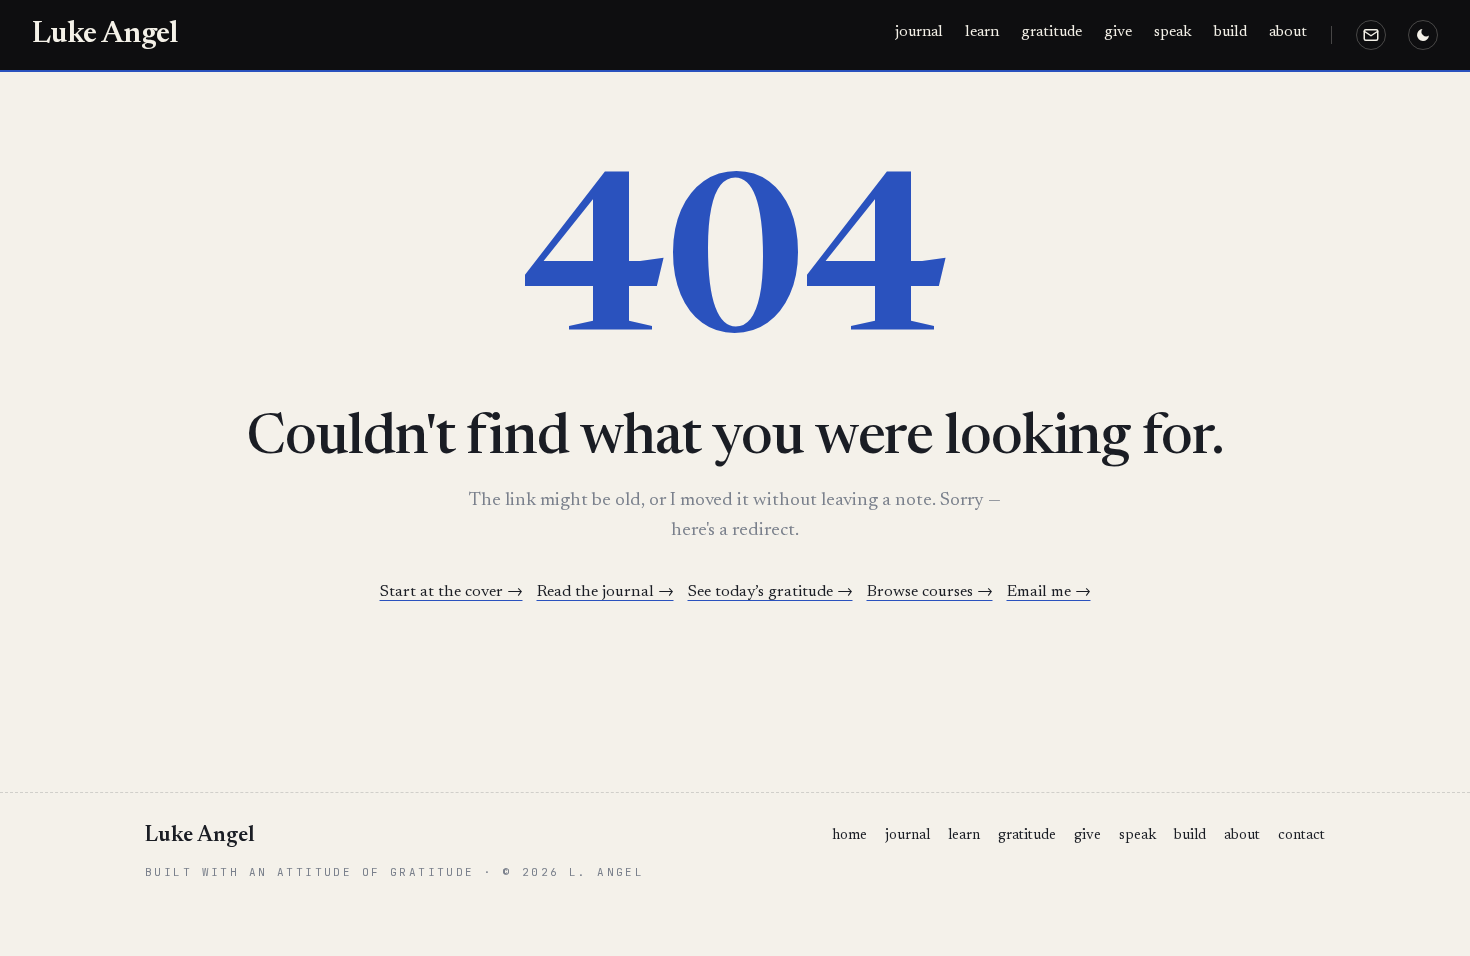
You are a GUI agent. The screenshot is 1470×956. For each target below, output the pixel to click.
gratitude (1051, 32)
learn (982, 32)
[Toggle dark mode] (1423, 35)
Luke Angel (104, 35)
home (849, 836)
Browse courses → (930, 592)
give (1118, 32)
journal (919, 32)
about (1288, 32)
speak (1173, 32)
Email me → (1049, 592)
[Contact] (1371, 35)
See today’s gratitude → (770, 592)
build (1230, 32)
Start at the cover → (451, 592)
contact (1301, 836)
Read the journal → (605, 592)
